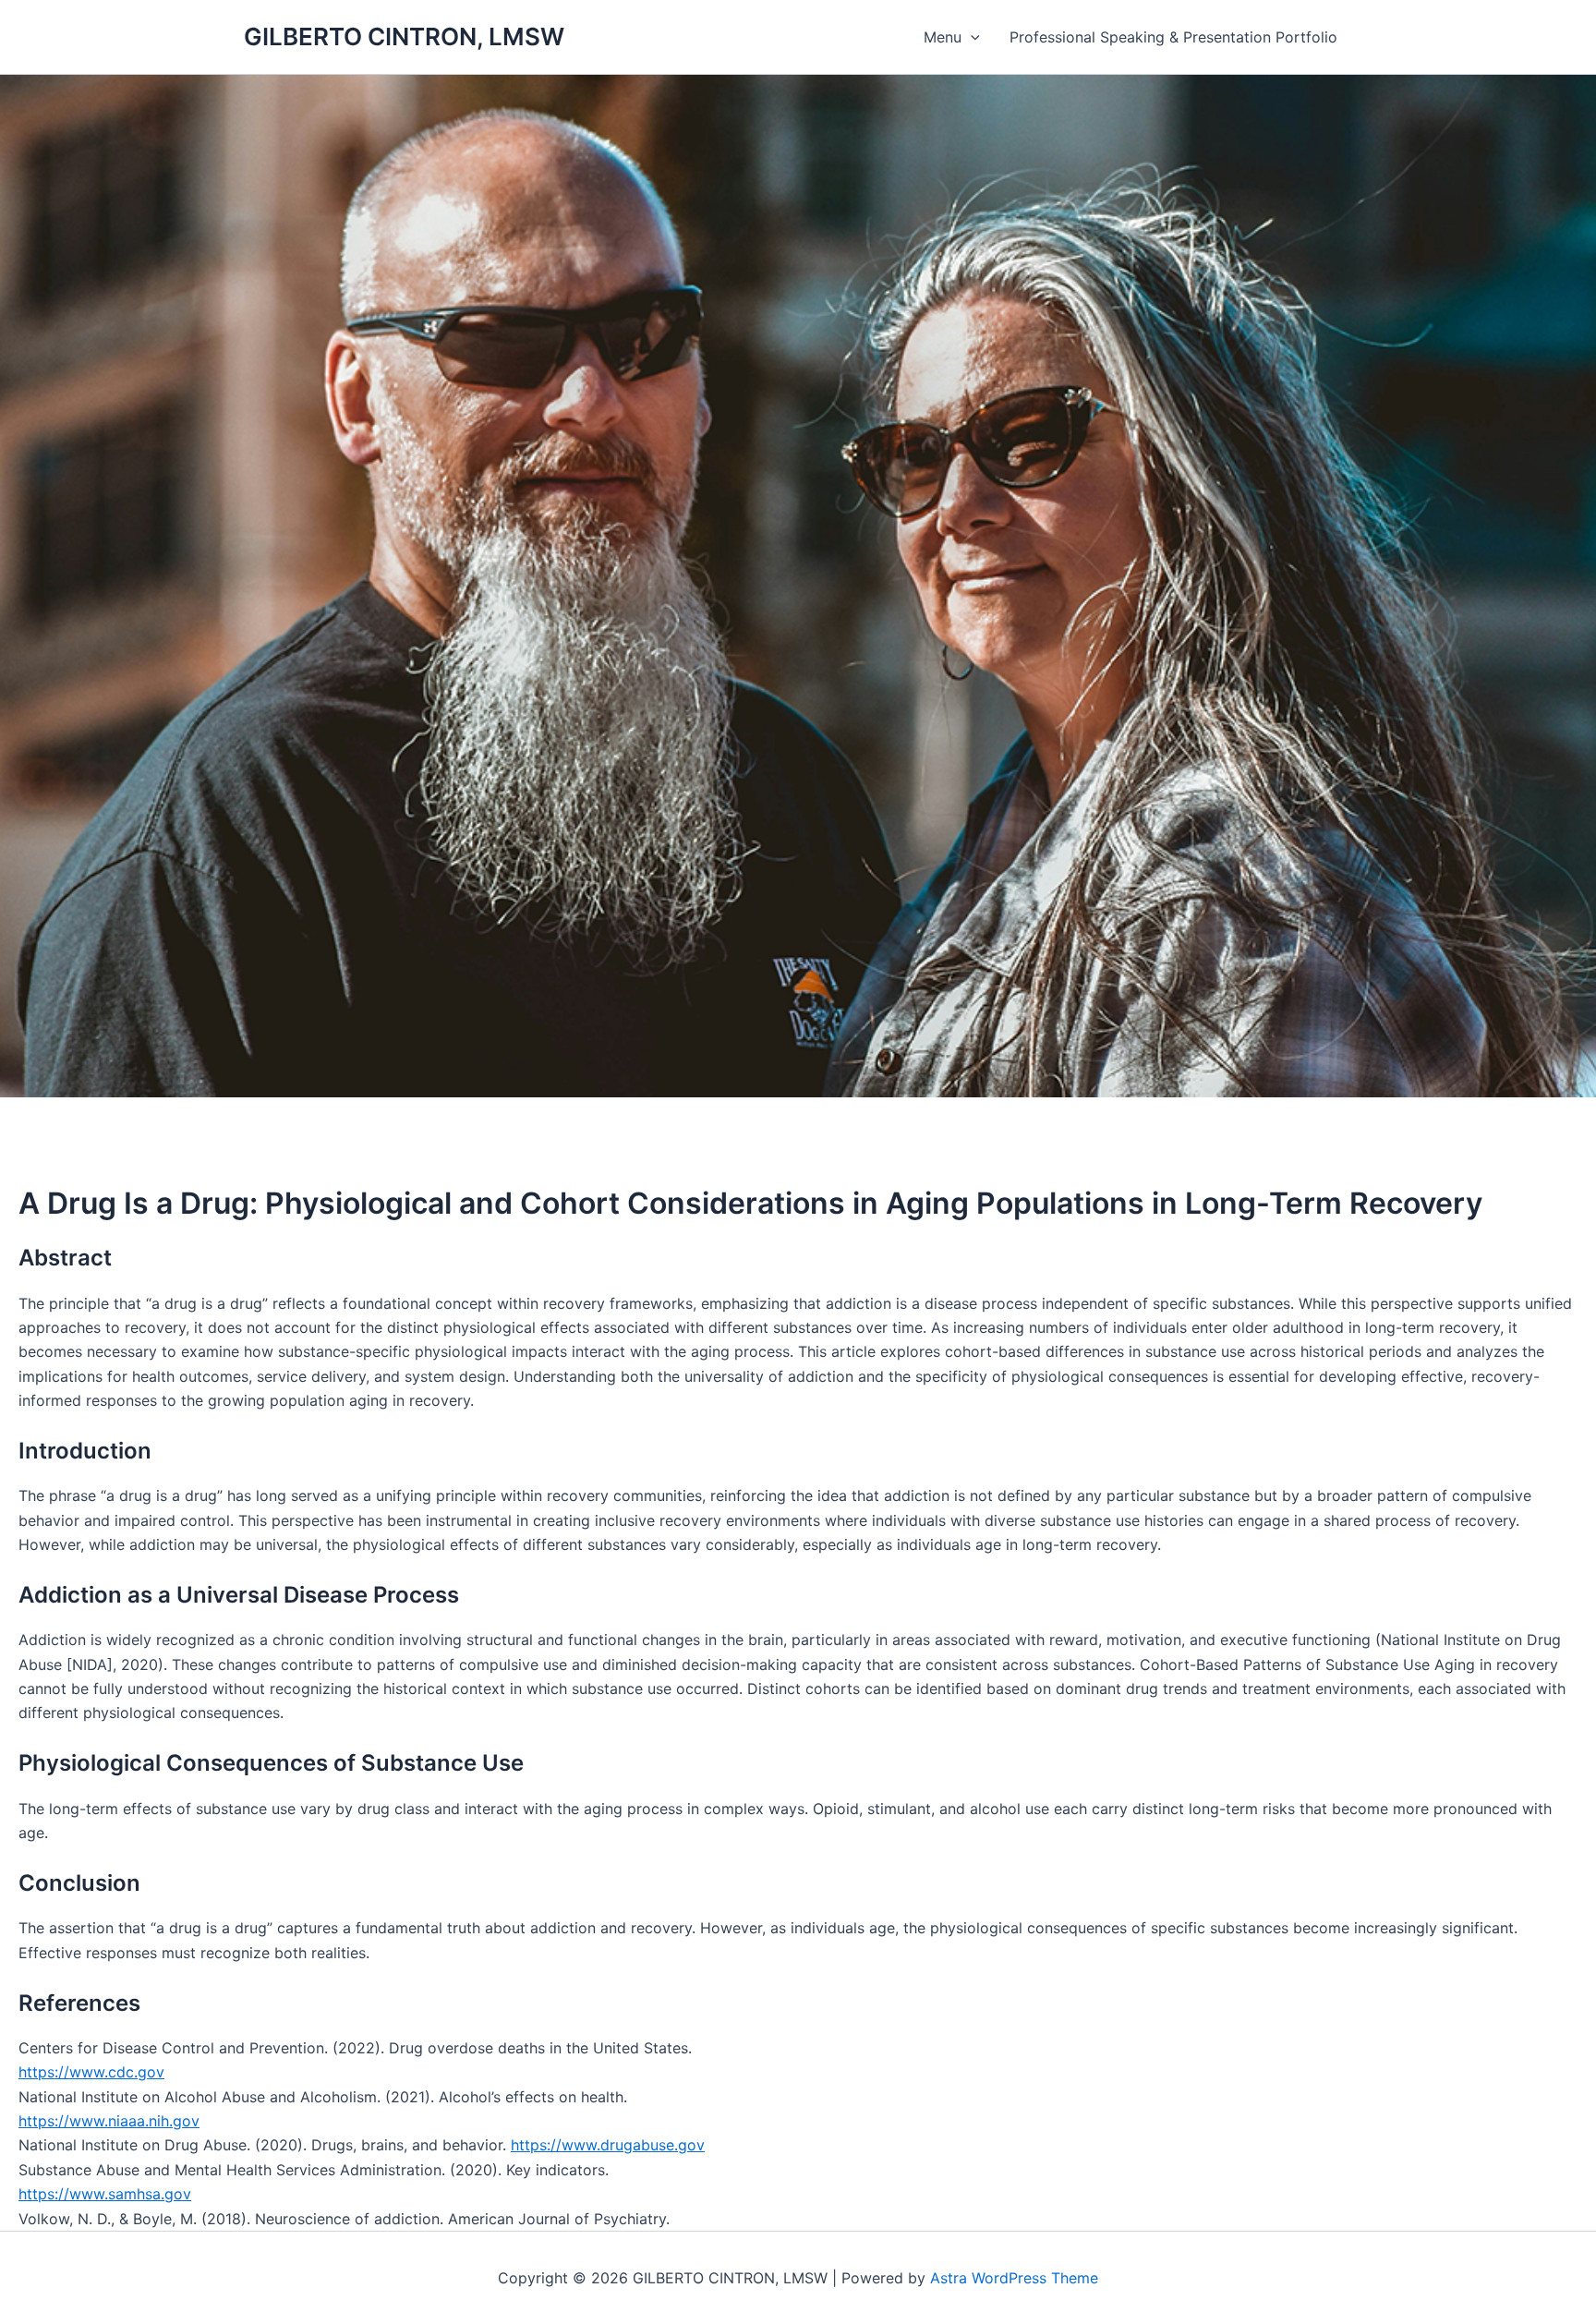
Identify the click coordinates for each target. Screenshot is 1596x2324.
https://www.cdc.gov (91, 2072)
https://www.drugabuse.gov (608, 2145)
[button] (971, 37)
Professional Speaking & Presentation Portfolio (1173, 37)
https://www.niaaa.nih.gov (109, 2121)
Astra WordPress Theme (1014, 2278)
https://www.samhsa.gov (105, 2194)
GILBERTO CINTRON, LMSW (404, 36)
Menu (943, 37)
